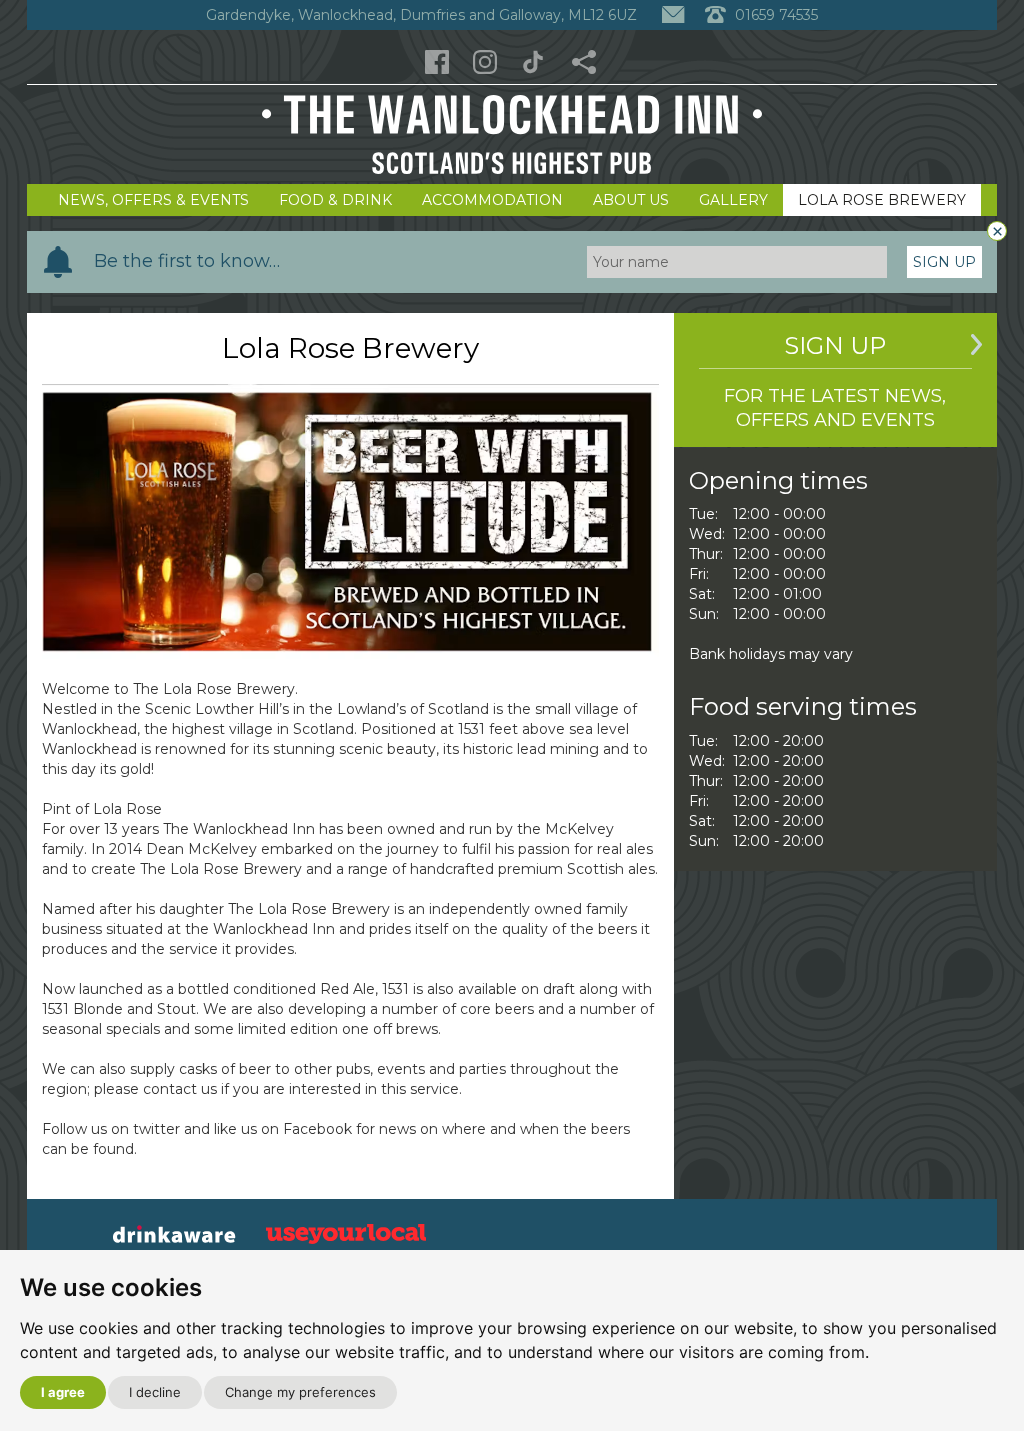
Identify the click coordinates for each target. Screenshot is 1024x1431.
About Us (631, 200)
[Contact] (673, 15)
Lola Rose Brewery (882, 200)
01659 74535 (774, 15)
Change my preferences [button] (300, 1392)
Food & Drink (335, 200)
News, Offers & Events (153, 200)
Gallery (733, 200)
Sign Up (944, 262)
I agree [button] (63, 1392)
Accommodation (492, 200)
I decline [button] (155, 1392)
